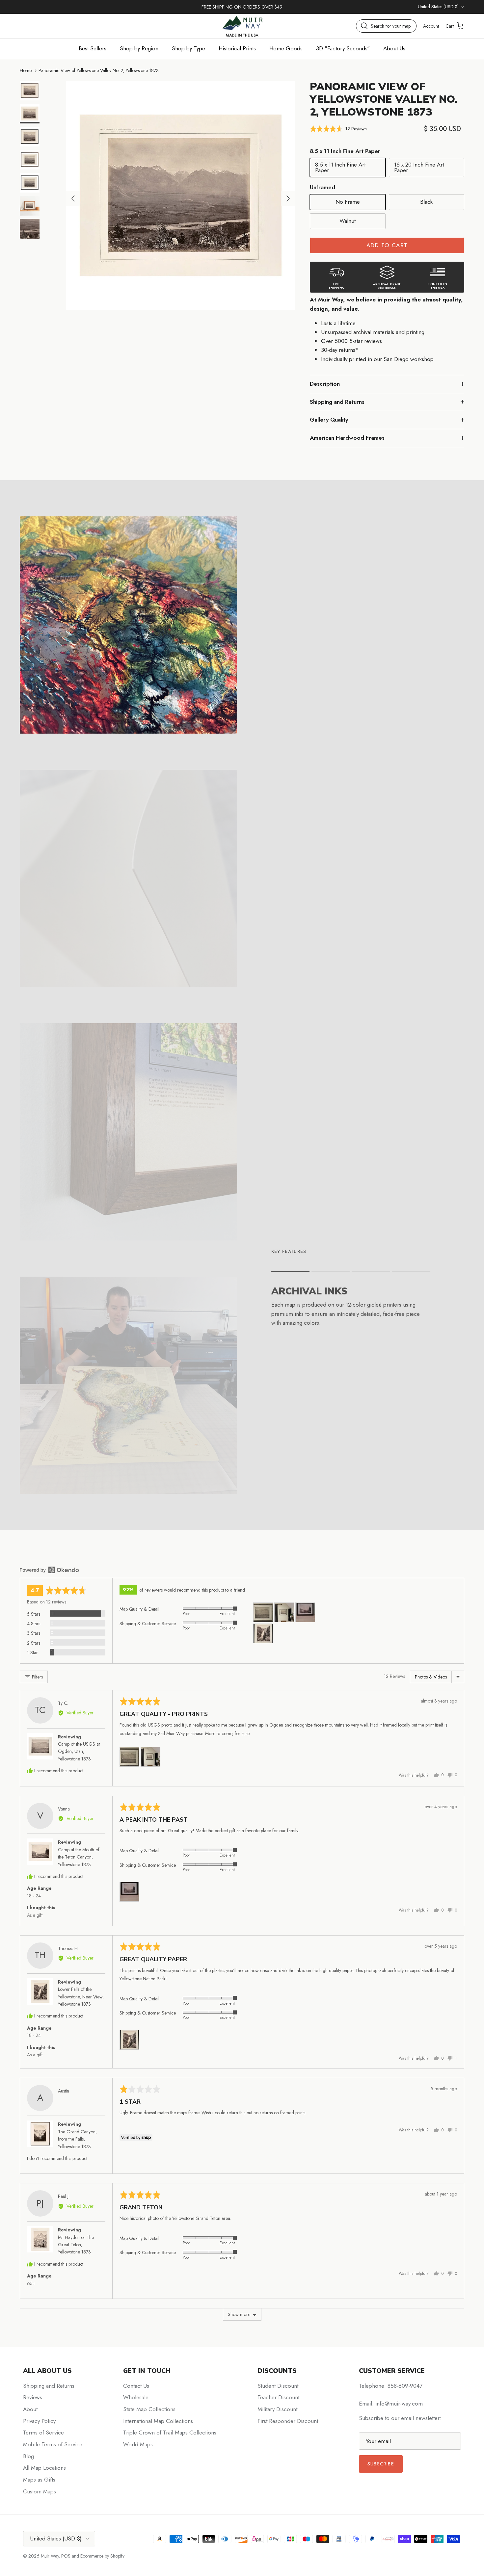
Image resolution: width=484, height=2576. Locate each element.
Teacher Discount (278, 2397)
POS (66, 2556)
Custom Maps (40, 2491)
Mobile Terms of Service (53, 2444)
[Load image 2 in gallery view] (181, 195)
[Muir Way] (242, 26)
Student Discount (278, 2386)
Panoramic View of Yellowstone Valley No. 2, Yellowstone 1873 (99, 70)
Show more (239, 2314)
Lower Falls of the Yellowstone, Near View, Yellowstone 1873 (81, 1997)
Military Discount (277, 2409)
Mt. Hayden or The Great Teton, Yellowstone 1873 (76, 2245)
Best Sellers (93, 48)
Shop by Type (188, 48)
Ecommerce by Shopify (102, 2556)
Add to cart (387, 245)
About (30, 2409)
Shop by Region (139, 48)
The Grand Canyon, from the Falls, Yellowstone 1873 (77, 2139)
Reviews (33, 2397)
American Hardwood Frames (347, 438)
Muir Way (50, 2556)
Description (325, 384)
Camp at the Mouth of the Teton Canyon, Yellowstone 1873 (79, 1857)
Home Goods (286, 48)
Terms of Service (43, 2433)
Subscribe (381, 2464)
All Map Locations (44, 2468)
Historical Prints (237, 48)
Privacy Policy (39, 2421)
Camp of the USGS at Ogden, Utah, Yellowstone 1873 (79, 1751)
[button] (338, 129)
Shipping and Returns (337, 402)
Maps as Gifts (39, 2480)
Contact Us (136, 2386)
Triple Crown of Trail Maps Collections (170, 2433)
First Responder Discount (288, 2421)
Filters (37, 1677)
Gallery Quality (329, 420)
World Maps (138, 2444)
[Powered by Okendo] (49, 1570)
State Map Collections (149, 2409)
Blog (28, 2456)
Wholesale (136, 2397)
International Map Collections (158, 2421)
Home (26, 70)
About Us (394, 48)
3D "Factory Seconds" (343, 48)
